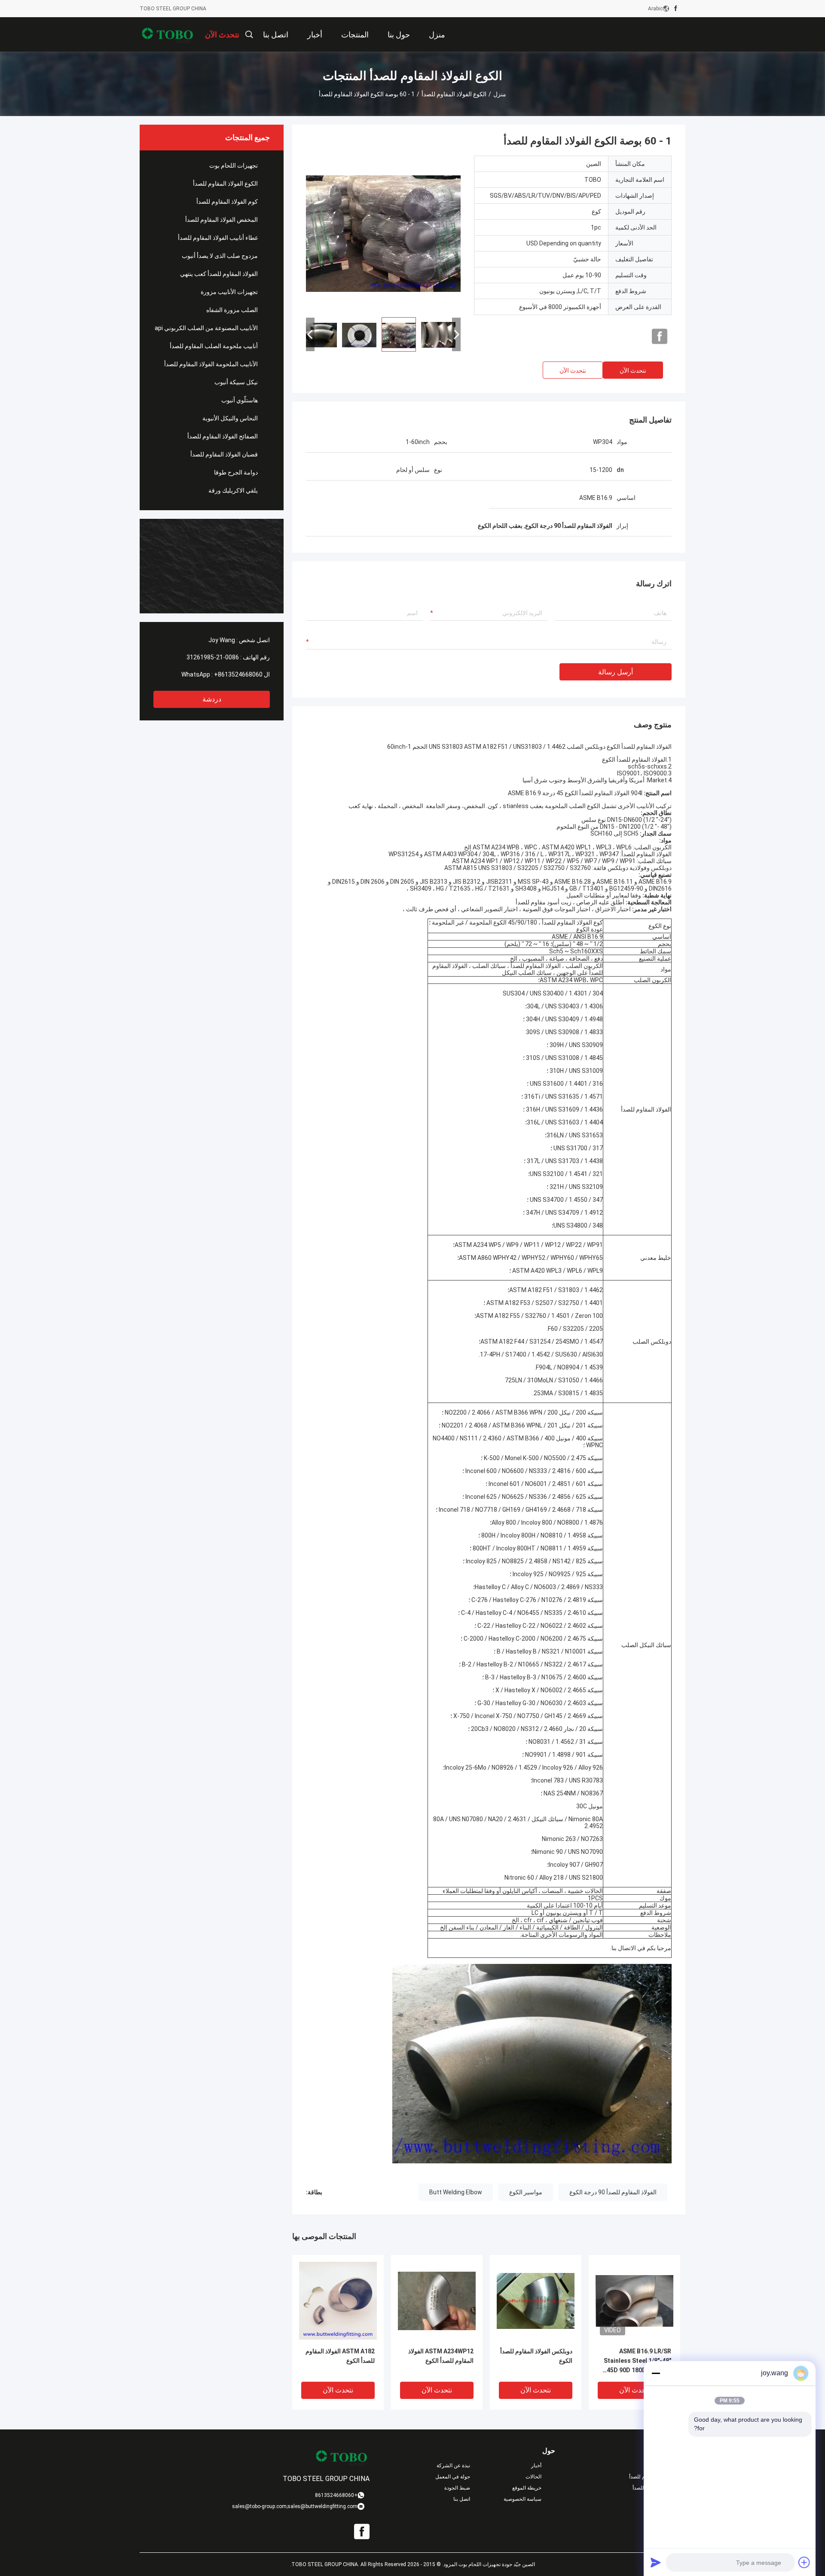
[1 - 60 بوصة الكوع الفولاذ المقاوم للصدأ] (383, 233)
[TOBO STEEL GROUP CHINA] (168, 34)
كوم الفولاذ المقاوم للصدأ (227, 202)
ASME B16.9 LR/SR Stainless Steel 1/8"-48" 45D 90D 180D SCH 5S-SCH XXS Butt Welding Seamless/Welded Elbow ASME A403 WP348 (636, 2361)
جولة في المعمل (453, 2477)
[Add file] (804, 2562)
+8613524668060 (238, 674)
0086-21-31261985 (213, 657)
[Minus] (656, 2373)
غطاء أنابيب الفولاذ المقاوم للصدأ (218, 238)
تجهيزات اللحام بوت (234, 165)
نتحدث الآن (633, 371)
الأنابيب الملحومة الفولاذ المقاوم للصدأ (211, 364)
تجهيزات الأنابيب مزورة (229, 292)
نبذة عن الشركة (453, 2466)
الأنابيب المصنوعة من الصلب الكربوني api (206, 328)
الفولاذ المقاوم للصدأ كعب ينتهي (219, 274)
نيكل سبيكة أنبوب (236, 382)
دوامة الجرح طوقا (236, 472)
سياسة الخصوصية (522, 2499)
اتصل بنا (462, 2499)
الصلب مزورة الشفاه (232, 310)
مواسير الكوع (526, 2192)
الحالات (533, 2477)
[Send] (656, 2562)
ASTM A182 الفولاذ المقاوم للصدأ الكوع (340, 2356)
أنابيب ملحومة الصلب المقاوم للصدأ (214, 346)
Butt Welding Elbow (456, 2192)
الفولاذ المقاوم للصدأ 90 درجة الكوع (613, 2192)
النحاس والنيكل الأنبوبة (230, 418)
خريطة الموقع (527, 2488)
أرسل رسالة (616, 672)
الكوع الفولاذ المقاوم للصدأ (454, 94)
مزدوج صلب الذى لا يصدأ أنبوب (220, 256)
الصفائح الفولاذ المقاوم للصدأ (223, 436)
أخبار (536, 2466)
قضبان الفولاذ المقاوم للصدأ (224, 454)
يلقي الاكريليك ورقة (233, 490)
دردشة (212, 699)
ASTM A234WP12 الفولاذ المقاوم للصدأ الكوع (441, 2356)
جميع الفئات (673, 2499)
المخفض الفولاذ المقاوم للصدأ (222, 220)
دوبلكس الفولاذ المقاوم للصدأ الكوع (536, 2356)
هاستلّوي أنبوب (240, 400)
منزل (500, 94)
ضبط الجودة (457, 2488)
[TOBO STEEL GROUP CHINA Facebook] (676, 9)
